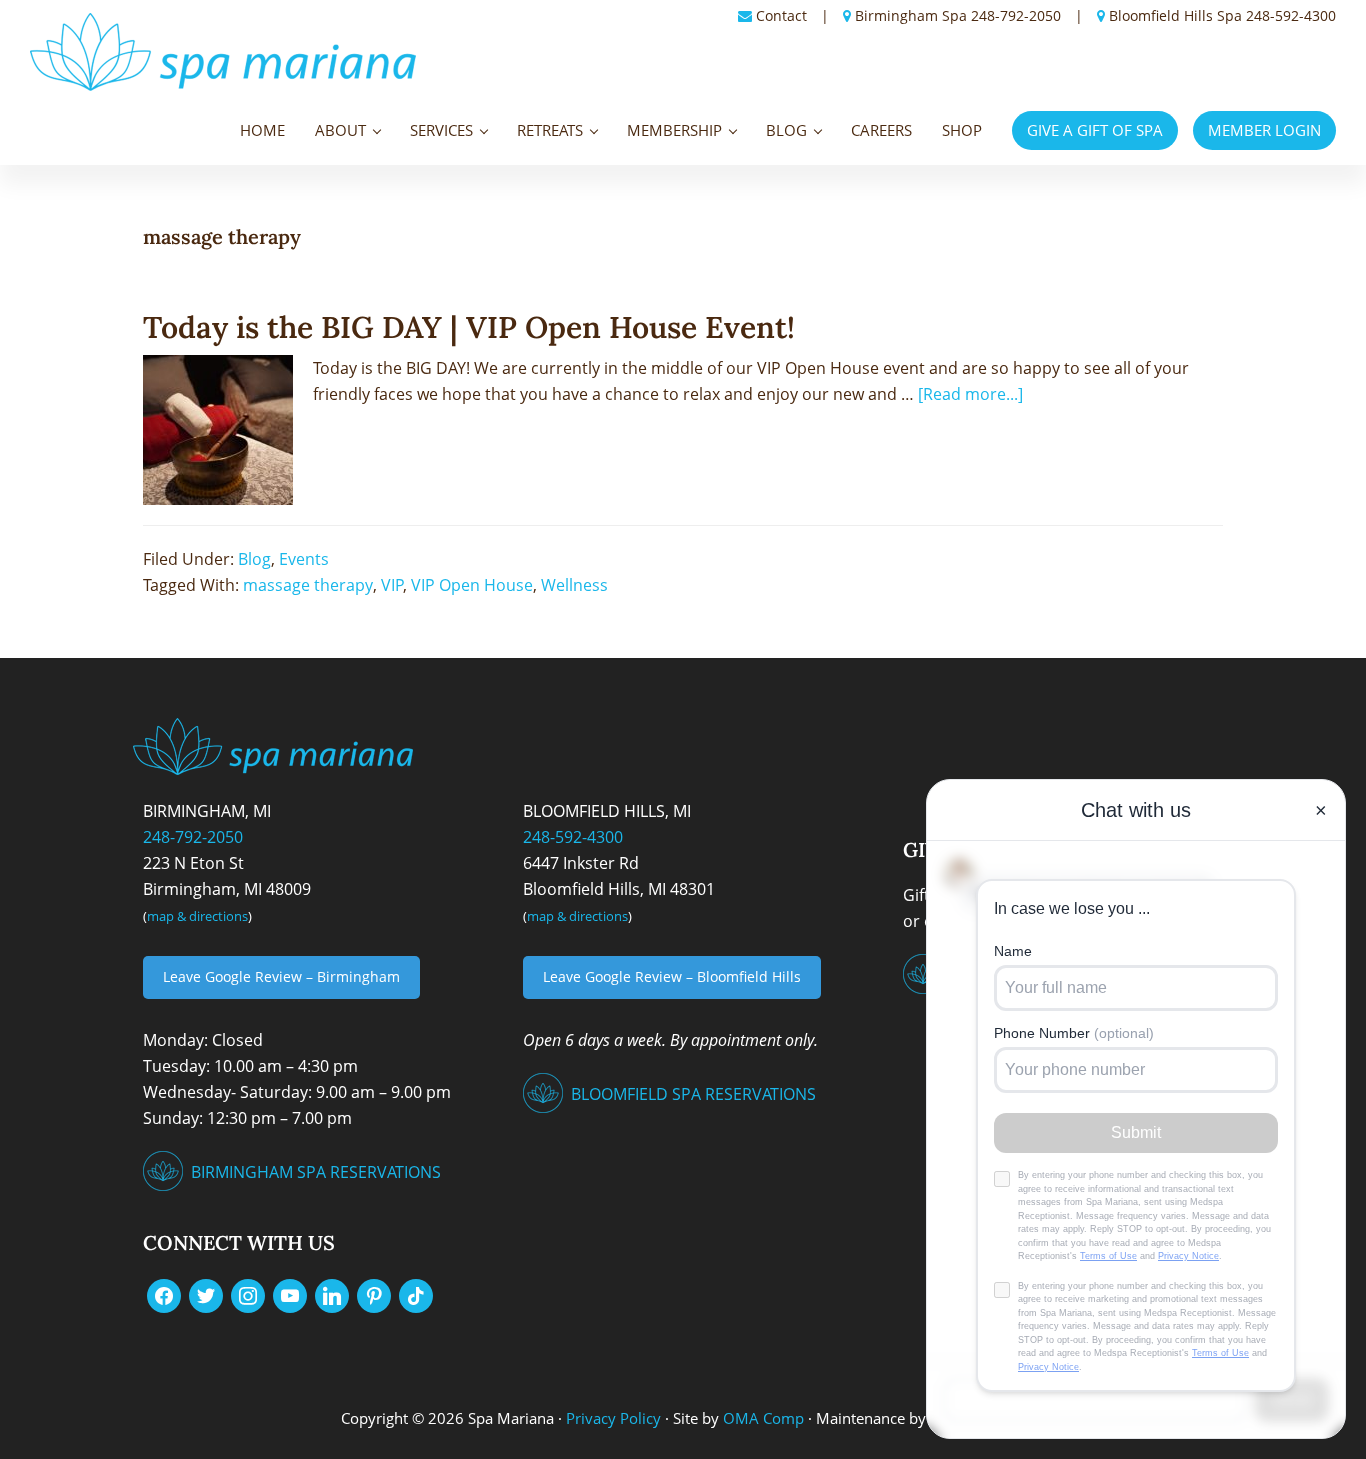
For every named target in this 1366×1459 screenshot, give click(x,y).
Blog (254, 559)
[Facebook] (164, 1294)
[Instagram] (248, 1294)
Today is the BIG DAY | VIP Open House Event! (469, 327)
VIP (392, 585)
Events (304, 559)
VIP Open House (472, 585)
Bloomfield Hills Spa (1175, 15)
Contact (781, 15)
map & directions (197, 916)
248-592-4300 (1291, 15)
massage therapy (308, 585)
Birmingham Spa (911, 15)
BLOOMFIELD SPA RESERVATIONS (693, 1094)
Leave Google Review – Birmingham (281, 976)
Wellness (574, 585)
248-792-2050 (1016, 15)
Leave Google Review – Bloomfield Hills (672, 976)
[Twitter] (206, 1294)
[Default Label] (290, 1294)
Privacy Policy (613, 1418)
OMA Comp (763, 1418)
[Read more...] (970, 393)
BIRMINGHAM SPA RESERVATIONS (316, 1172)
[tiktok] (416, 1294)
